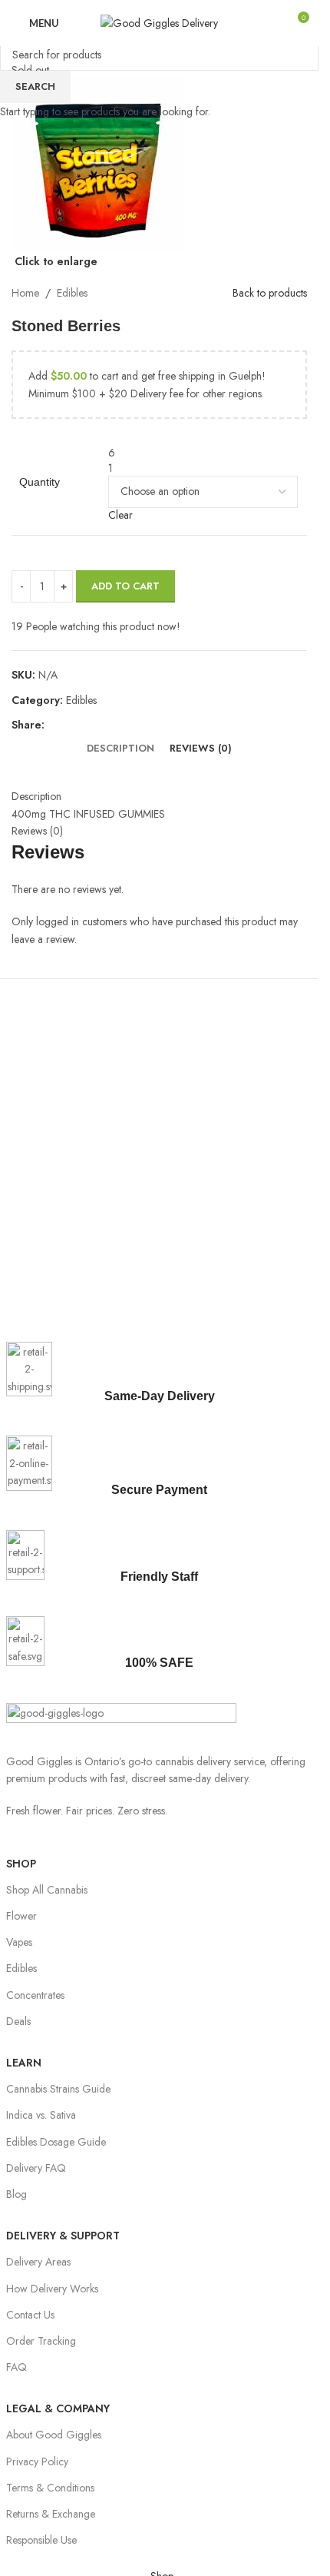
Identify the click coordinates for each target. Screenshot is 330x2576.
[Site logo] (159, 22)
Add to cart (125, 586)
